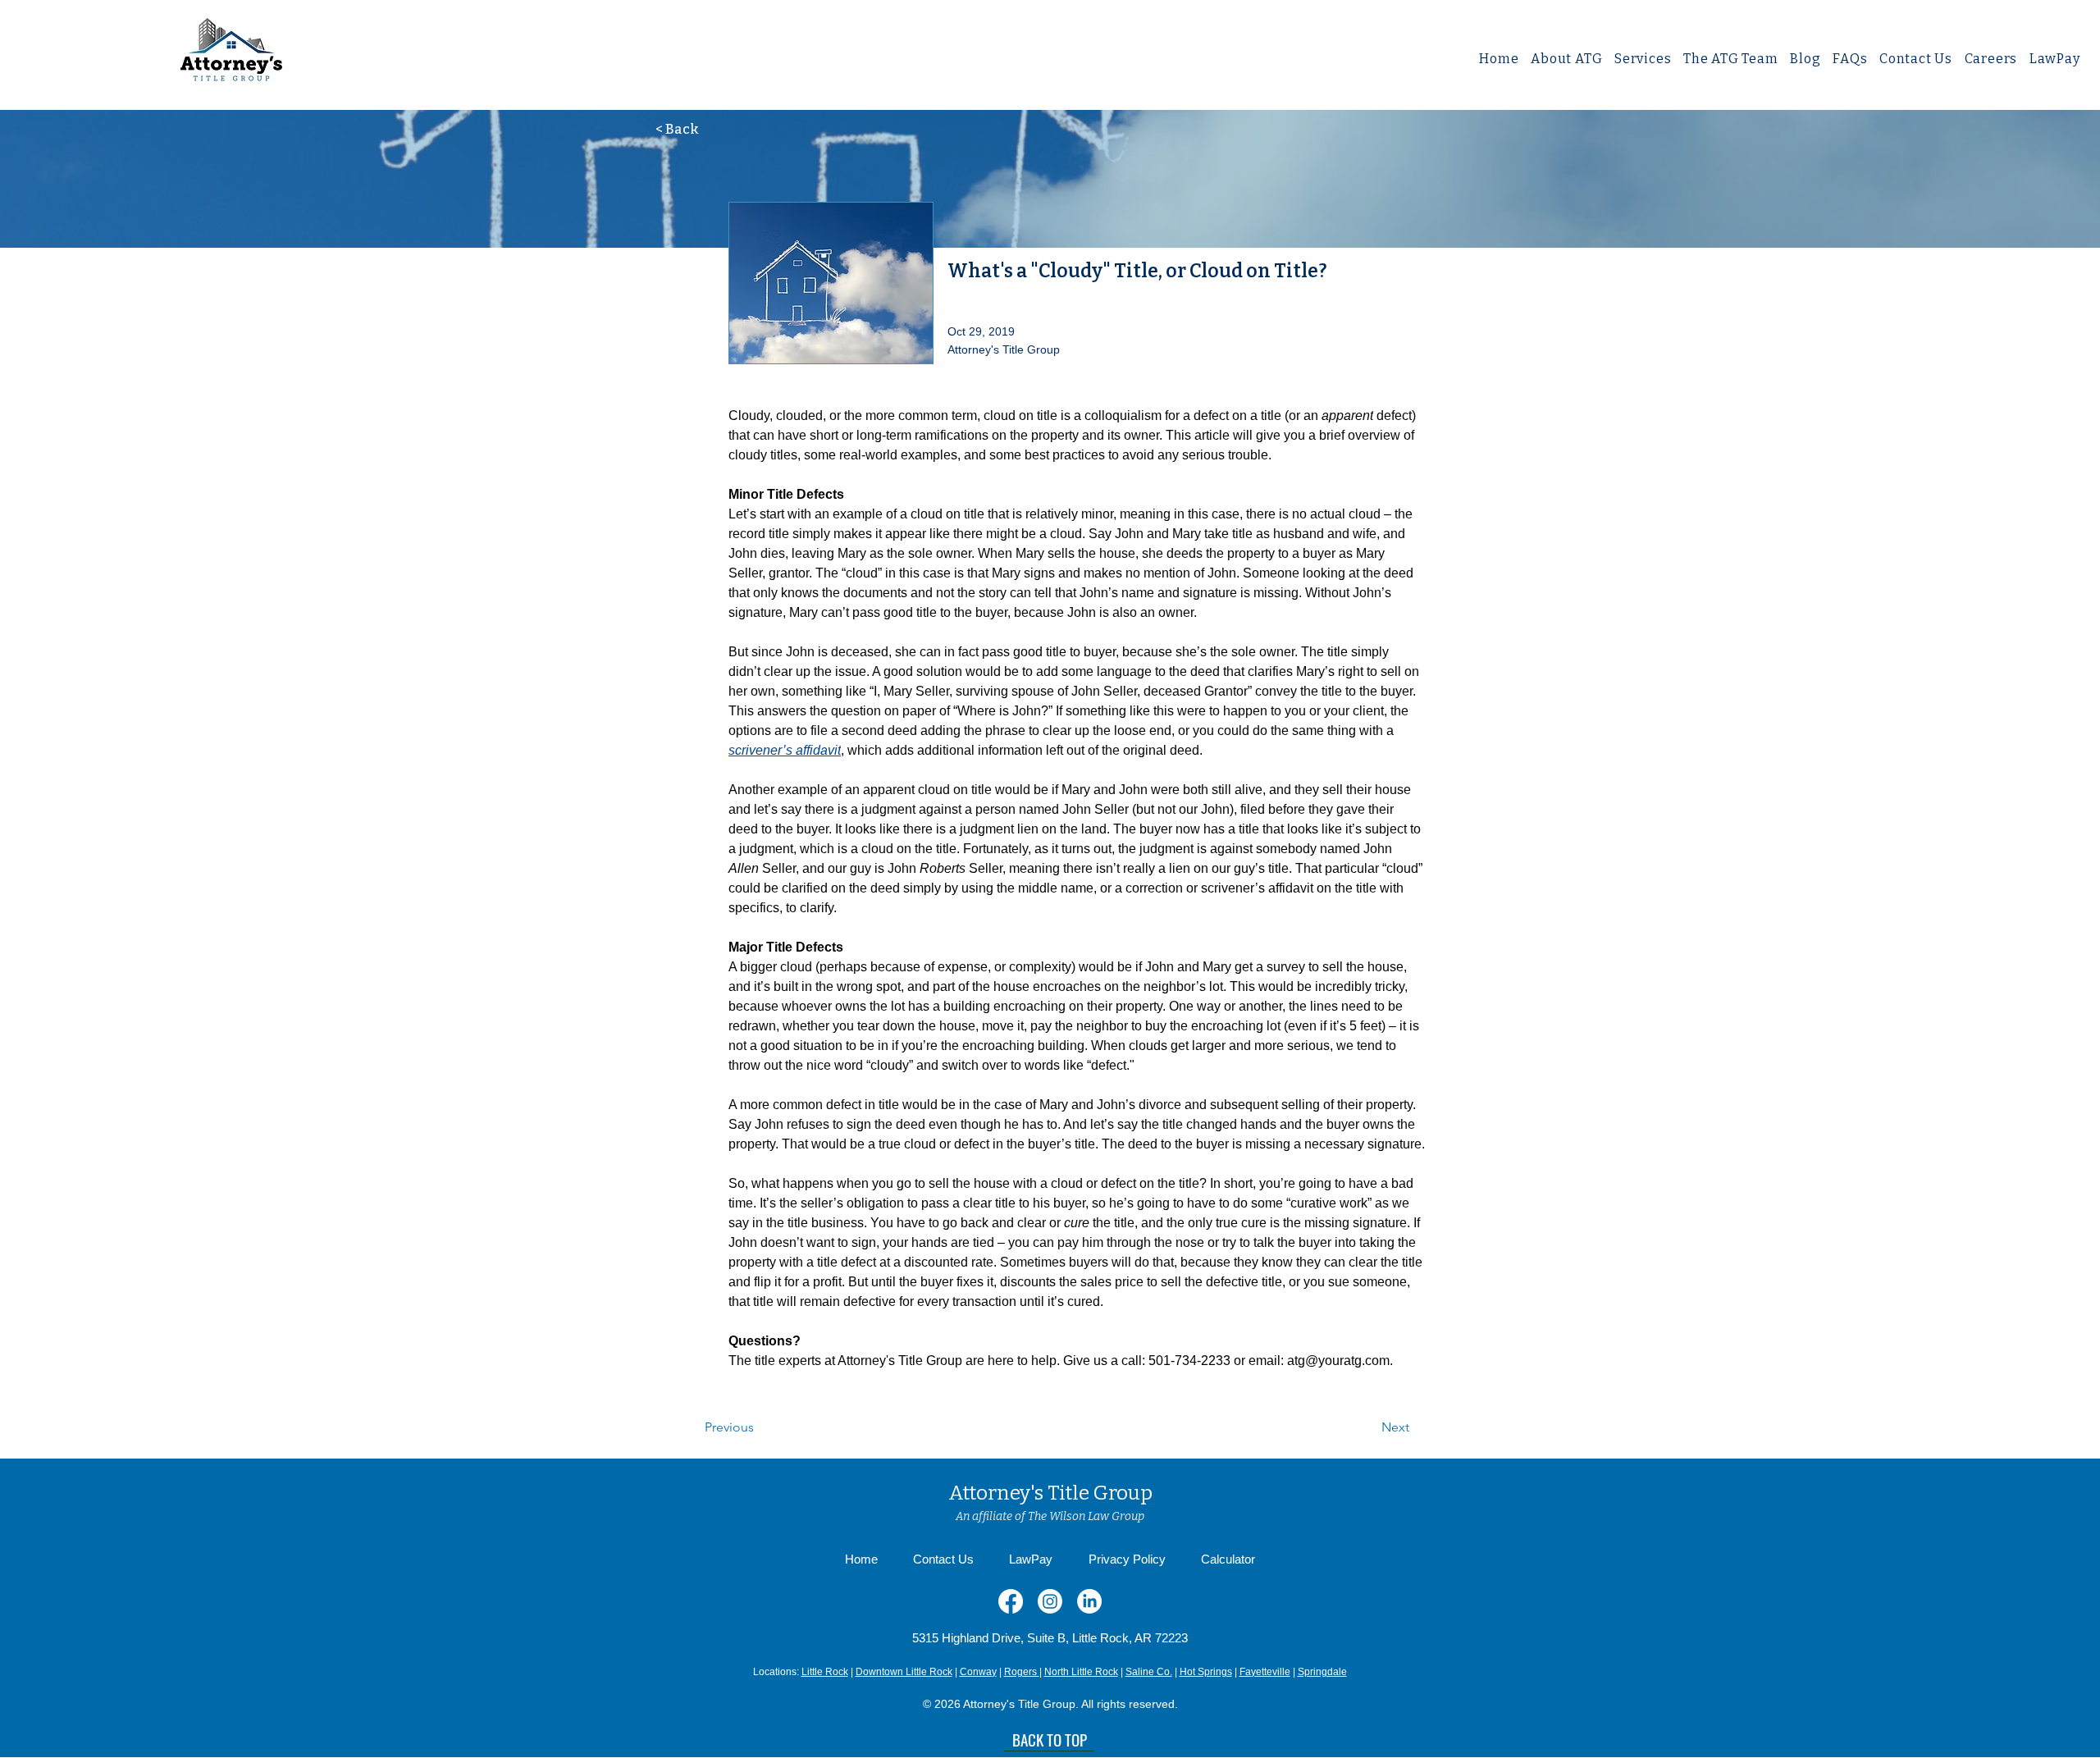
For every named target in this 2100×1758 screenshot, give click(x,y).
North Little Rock (1081, 1672)
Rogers (1022, 1672)
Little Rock (825, 1672)
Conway (978, 1672)
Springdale (1322, 1672)
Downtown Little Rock (904, 1672)
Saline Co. (1149, 1672)
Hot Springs (1206, 1672)
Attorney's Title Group (1050, 1493)
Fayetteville (1265, 1672)
